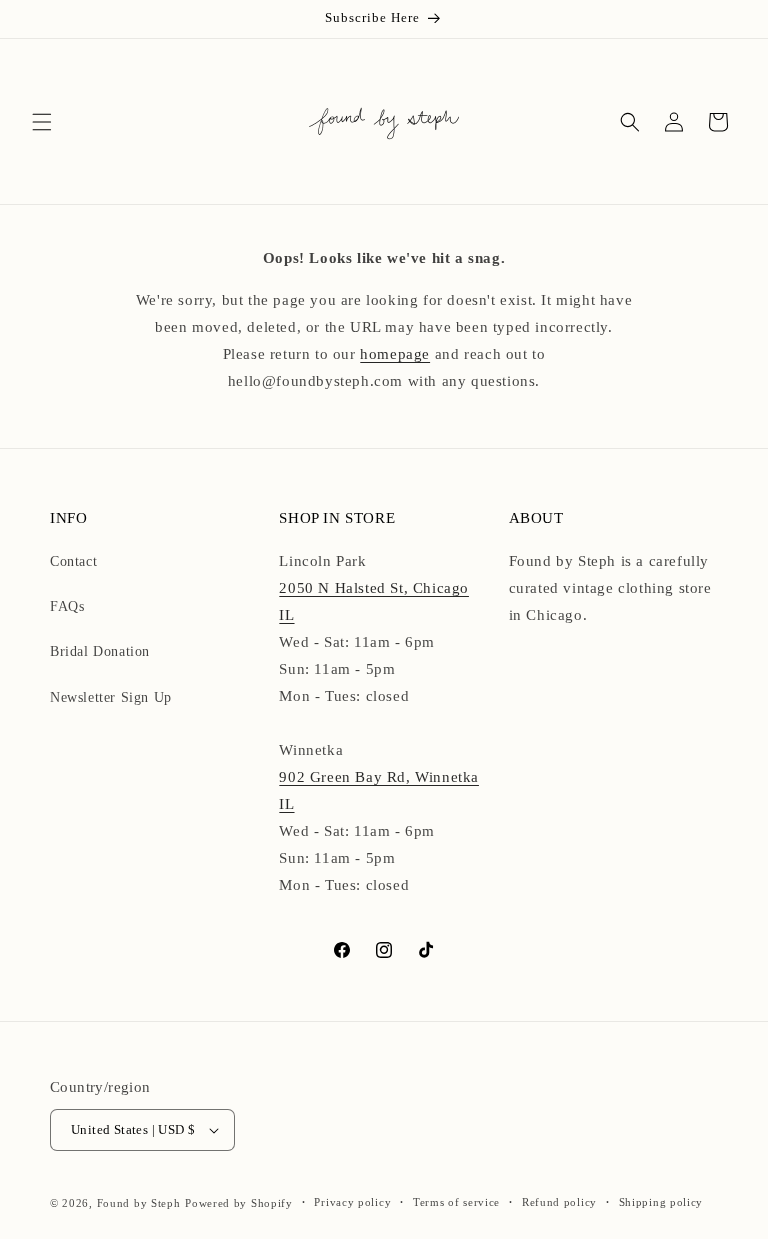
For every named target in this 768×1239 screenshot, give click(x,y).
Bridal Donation (100, 651)
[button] (42, 122)
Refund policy (559, 1202)
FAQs (67, 606)
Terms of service (456, 1202)
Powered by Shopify (239, 1203)
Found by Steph (139, 1203)
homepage (395, 354)
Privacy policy (352, 1202)
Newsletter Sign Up (111, 697)
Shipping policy (661, 1202)
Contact (73, 561)
